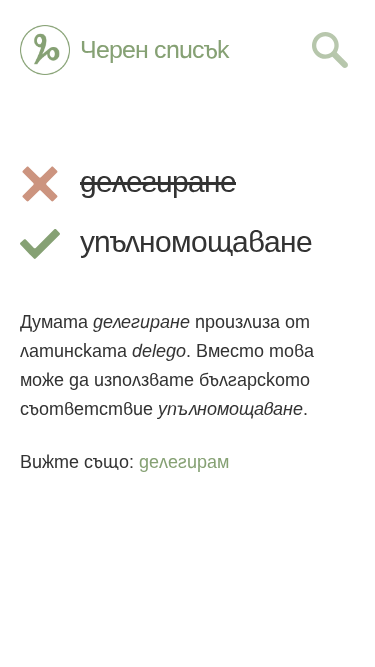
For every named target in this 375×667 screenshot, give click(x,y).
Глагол (45, 50)
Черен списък (154, 49)
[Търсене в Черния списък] (330, 50)
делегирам (184, 462)
